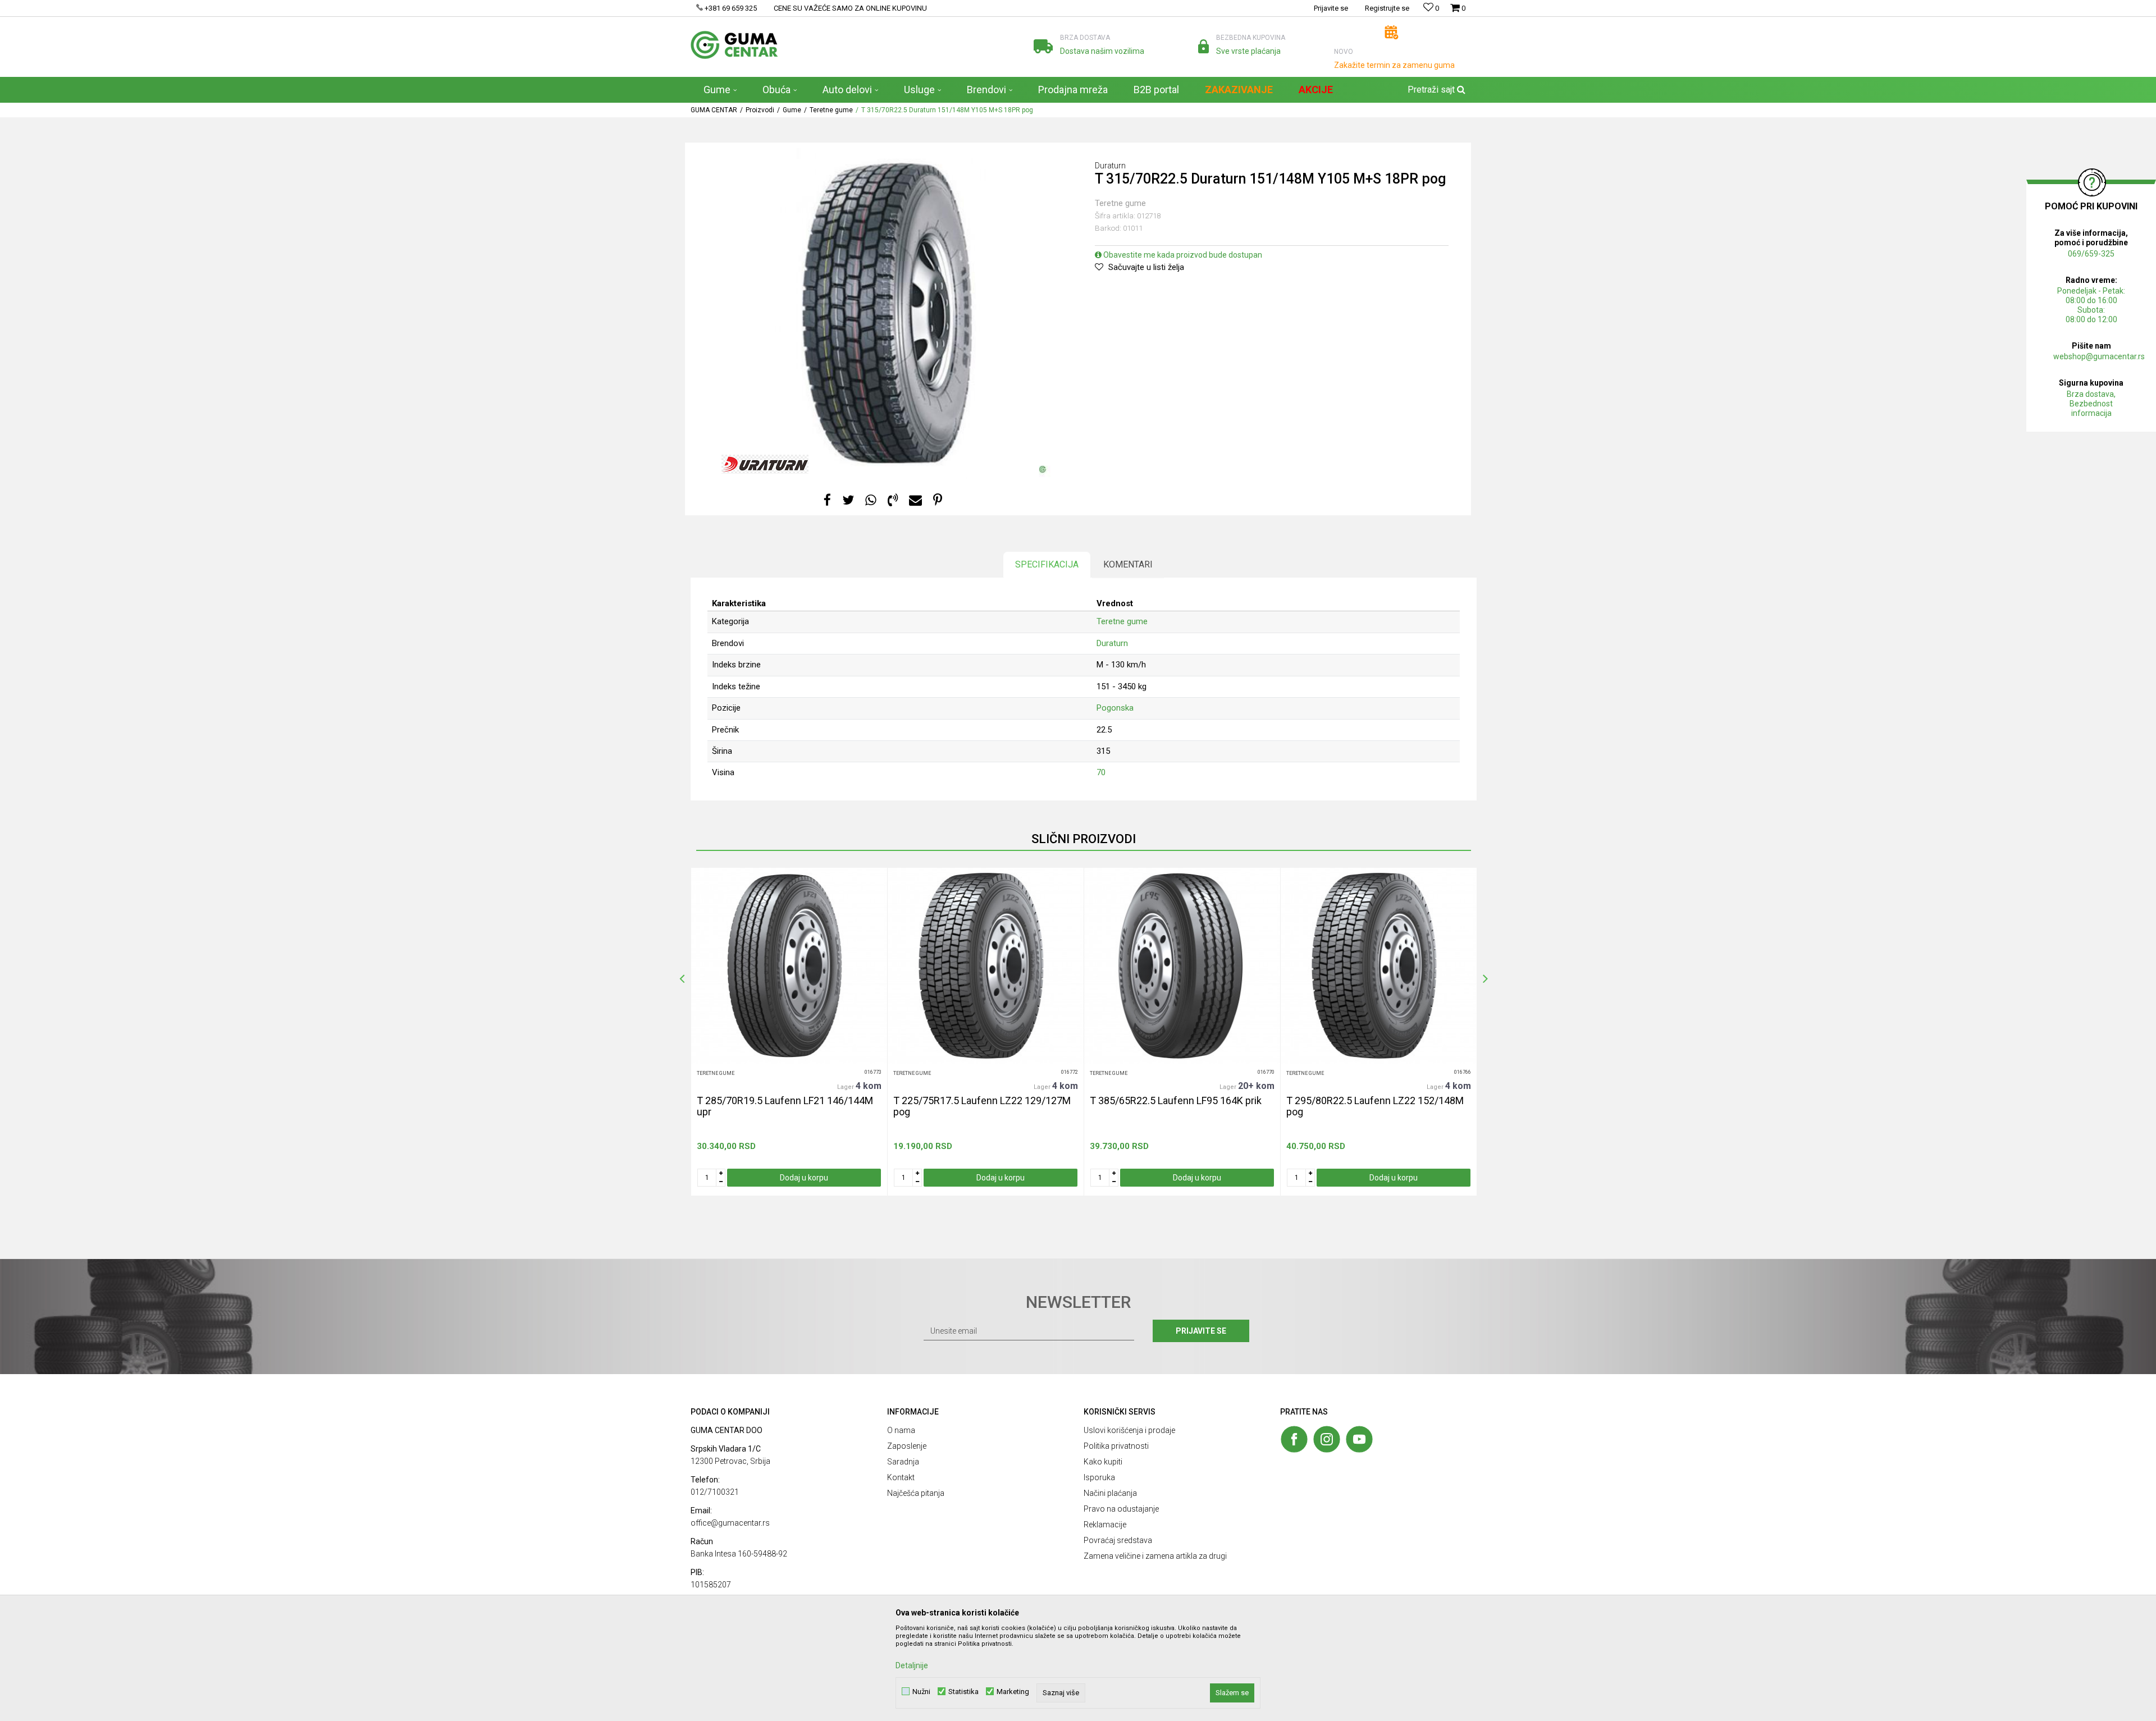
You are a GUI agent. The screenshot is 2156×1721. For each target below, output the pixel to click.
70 (1101, 772)
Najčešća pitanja (916, 1493)
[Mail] (915, 500)
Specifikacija (1047, 564)
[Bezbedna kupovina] (1203, 46)
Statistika (963, 1692)
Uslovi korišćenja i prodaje (1129, 1430)
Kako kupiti (1103, 1462)
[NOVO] (1392, 32)
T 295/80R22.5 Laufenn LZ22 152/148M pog (1375, 1106)
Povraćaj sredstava (1118, 1540)
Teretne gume (831, 110)
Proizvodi (760, 110)
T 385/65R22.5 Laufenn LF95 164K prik (1176, 1101)
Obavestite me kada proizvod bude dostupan (1182, 255)
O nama (901, 1430)
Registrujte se (1387, 8)
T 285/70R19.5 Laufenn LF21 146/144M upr (785, 1106)
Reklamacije (1105, 1525)
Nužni (921, 1692)
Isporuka (1099, 1477)
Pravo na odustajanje (1121, 1509)
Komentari (1128, 564)
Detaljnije (912, 1665)
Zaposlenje (907, 1446)
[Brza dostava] (1043, 46)
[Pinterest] (938, 500)
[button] (1435, 90)
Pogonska (1115, 708)
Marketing (1013, 1692)
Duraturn (1112, 643)
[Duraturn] (765, 464)
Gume (792, 110)
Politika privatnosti (1116, 1446)
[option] (789, 1032)
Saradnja (903, 1462)
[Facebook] (827, 500)
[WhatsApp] (871, 500)
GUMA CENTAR (714, 110)
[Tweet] (848, 500)
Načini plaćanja (1110, 1493)
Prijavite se (1201, 1331)
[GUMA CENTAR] (734, 45)
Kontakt (901, 1477)
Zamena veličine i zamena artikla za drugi (1155, 1556)
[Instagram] (1327, 1439)
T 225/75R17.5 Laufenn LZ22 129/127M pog (982, 1106)
